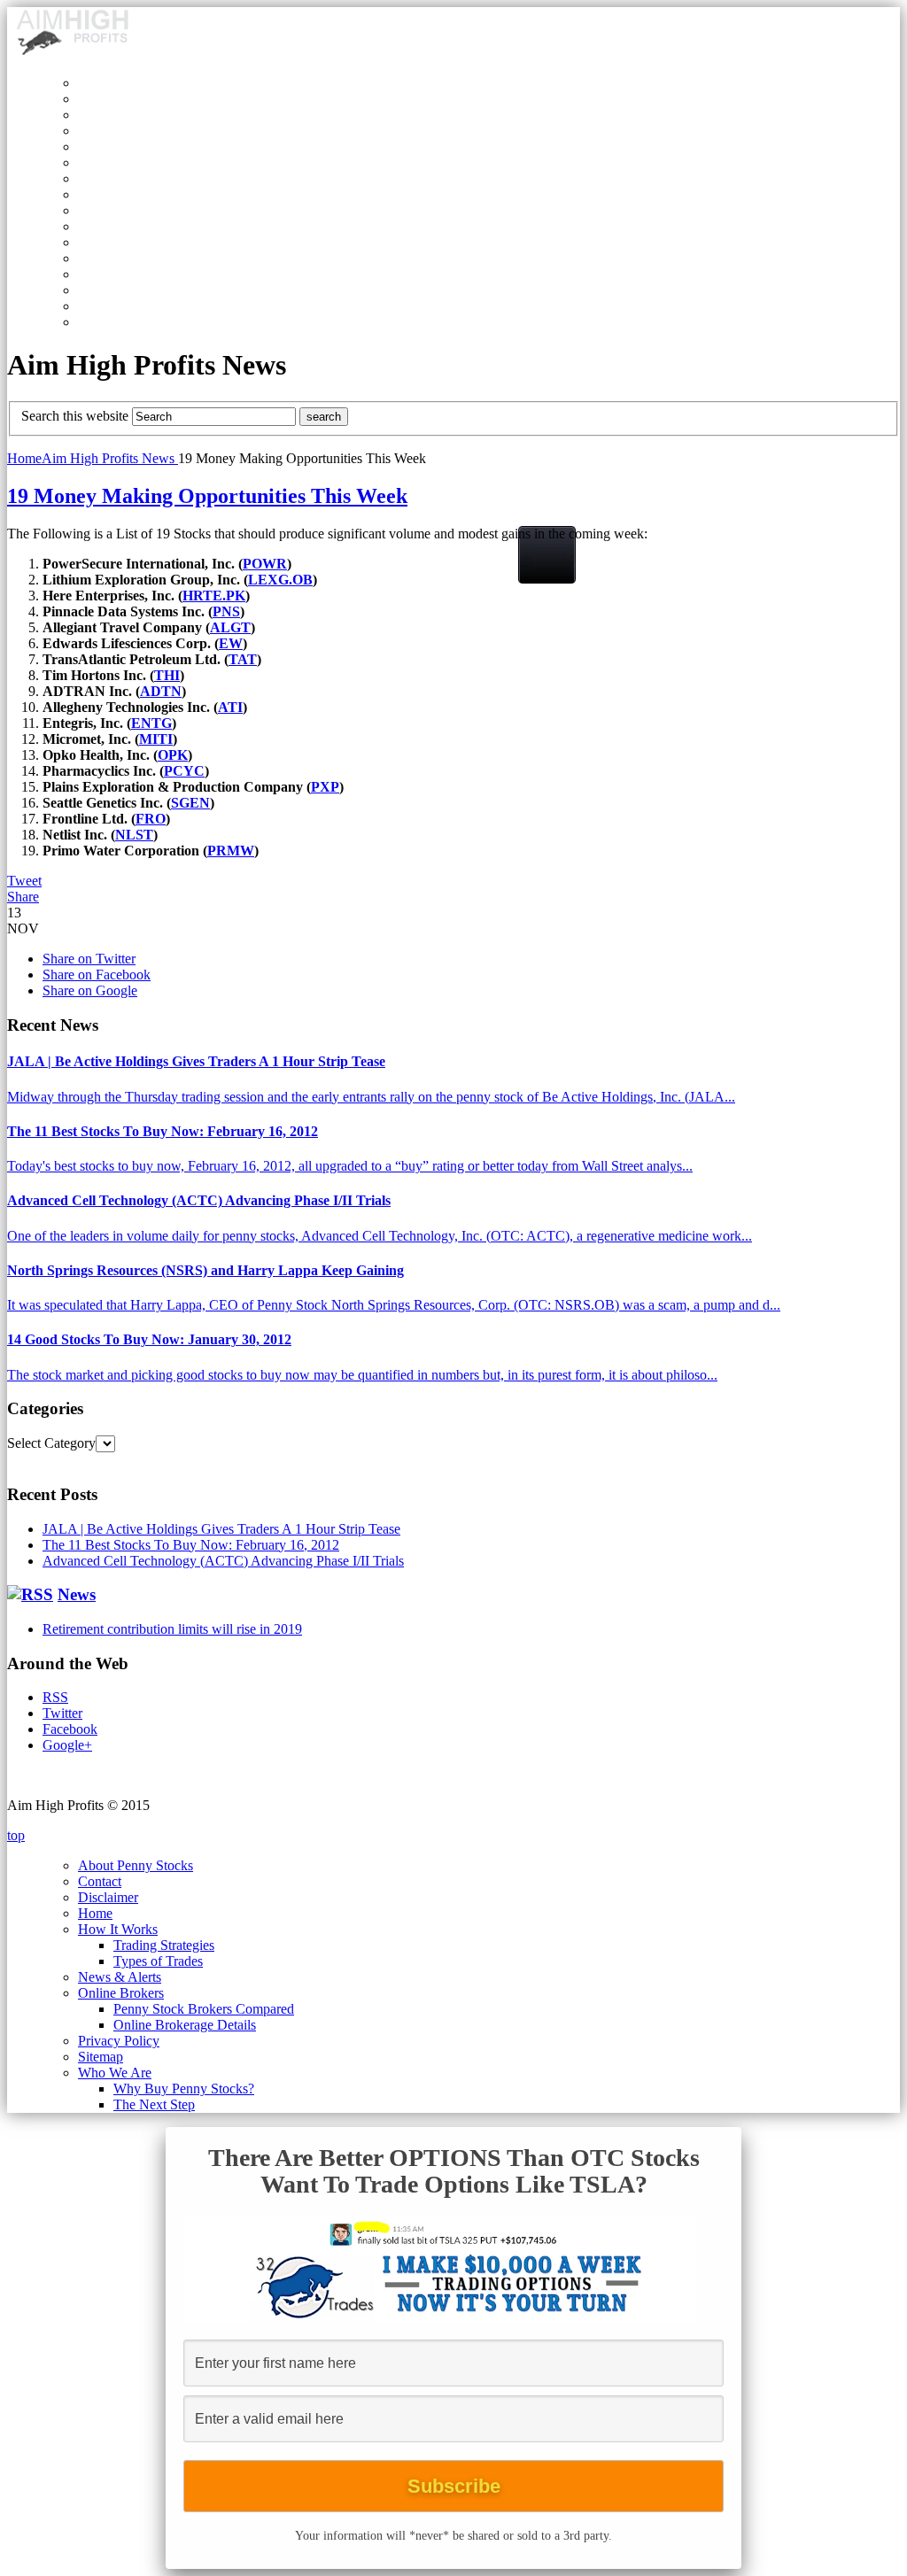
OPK (173, 755)
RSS (55, 1697)
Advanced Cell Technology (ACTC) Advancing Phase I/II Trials (199, 1200)
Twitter (62, 1713)
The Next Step (154, 2104)
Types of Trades (158, 1961)
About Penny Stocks (136, 1865)
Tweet (24, 881)
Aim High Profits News (110, 458)
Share (23, 897)
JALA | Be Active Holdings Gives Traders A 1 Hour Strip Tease (196, 1061)
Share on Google (90, 990)
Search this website (75, 416)
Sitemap (101, 2057)
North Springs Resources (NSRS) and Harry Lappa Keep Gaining (205, 1270)
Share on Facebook (97, 975)
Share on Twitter (89, 959)
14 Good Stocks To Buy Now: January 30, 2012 (149, 1339)
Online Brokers (121, 1993)
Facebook (70, 1729)
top (16, 1835)
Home (24, 458)
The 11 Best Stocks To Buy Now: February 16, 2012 (163, 1131)
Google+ (67, 1745)
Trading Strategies (164, 1945)
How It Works (118, 1929)
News (77, 1594)
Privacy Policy (119, 2041)
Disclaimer (108, 1897)
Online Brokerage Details (185, 2025)
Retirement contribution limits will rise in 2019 (172, 1629)
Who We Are (115, 2073)
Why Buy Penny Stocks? (184, 2089)
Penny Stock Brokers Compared (204, 2009)
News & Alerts (120, 1977)
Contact (100, 1881)
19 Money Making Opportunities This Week (207, 496)
